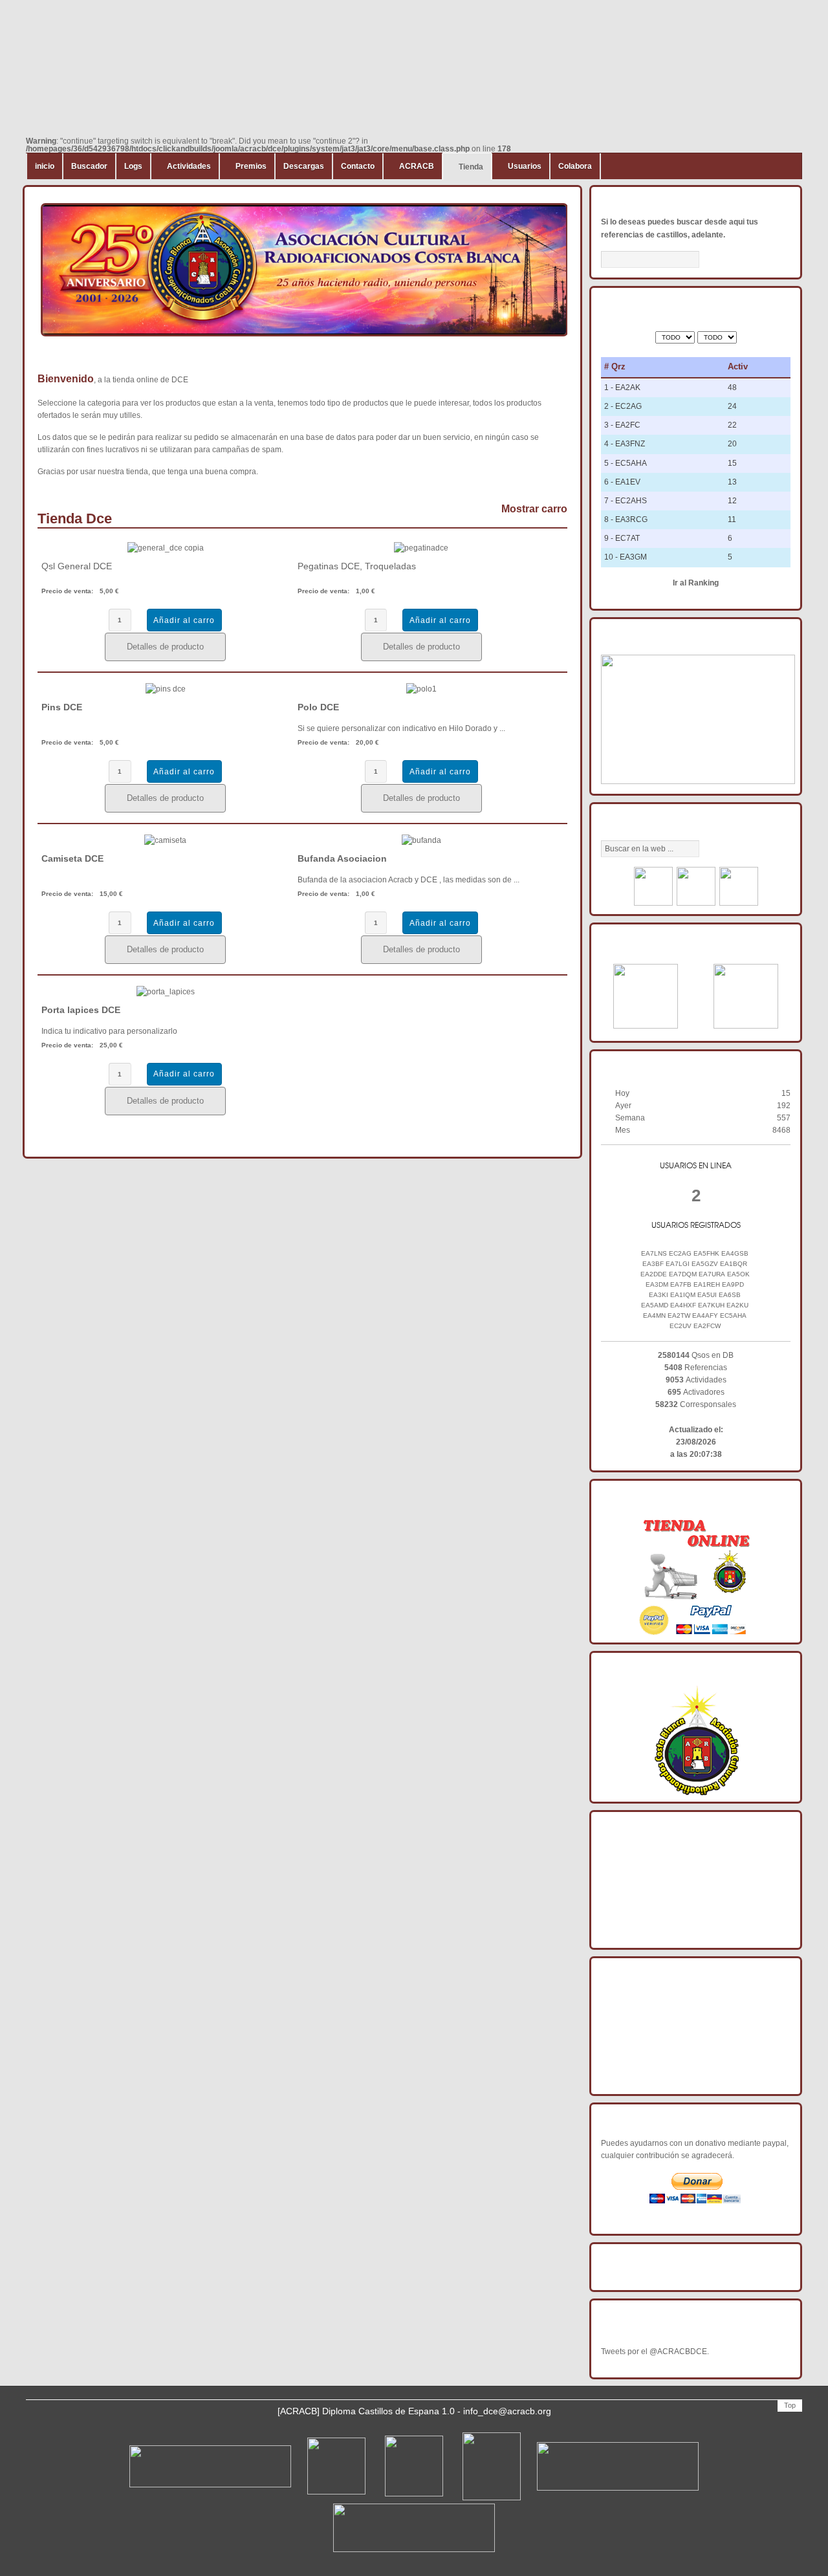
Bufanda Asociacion (342, 858)
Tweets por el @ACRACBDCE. (655, 2352)
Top (790, 2405)
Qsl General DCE (77, 566)
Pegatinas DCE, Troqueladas (357, 566)
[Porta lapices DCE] (166, 992)
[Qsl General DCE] (166, 548)
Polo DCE (318, 707)
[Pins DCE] (166, 689)
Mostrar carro (534, 509)
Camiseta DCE (72, 858)
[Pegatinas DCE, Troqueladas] (421, 548)
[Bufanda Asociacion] (421, 840)
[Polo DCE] (421, 689)
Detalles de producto (165, 647)
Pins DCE (62, 707)
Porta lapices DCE (81, 1010)
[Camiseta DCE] (165, 840)
